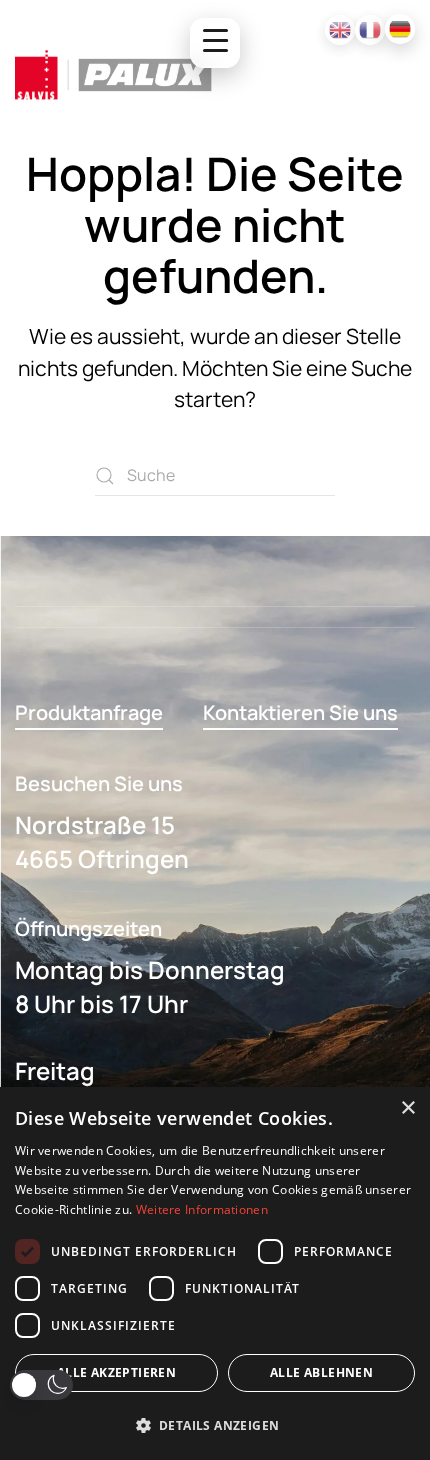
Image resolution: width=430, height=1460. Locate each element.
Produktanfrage (89, 712)
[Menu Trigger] (215, 43)
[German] (400, 29)
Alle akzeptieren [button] (116, 1372)
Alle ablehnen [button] (321, 1372)
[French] (370, 30)
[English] (340, 30)
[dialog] (215, 1273)
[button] (41, 1385)
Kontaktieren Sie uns (300, 712)
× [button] (407, 1108)
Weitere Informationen (202, 1209)
